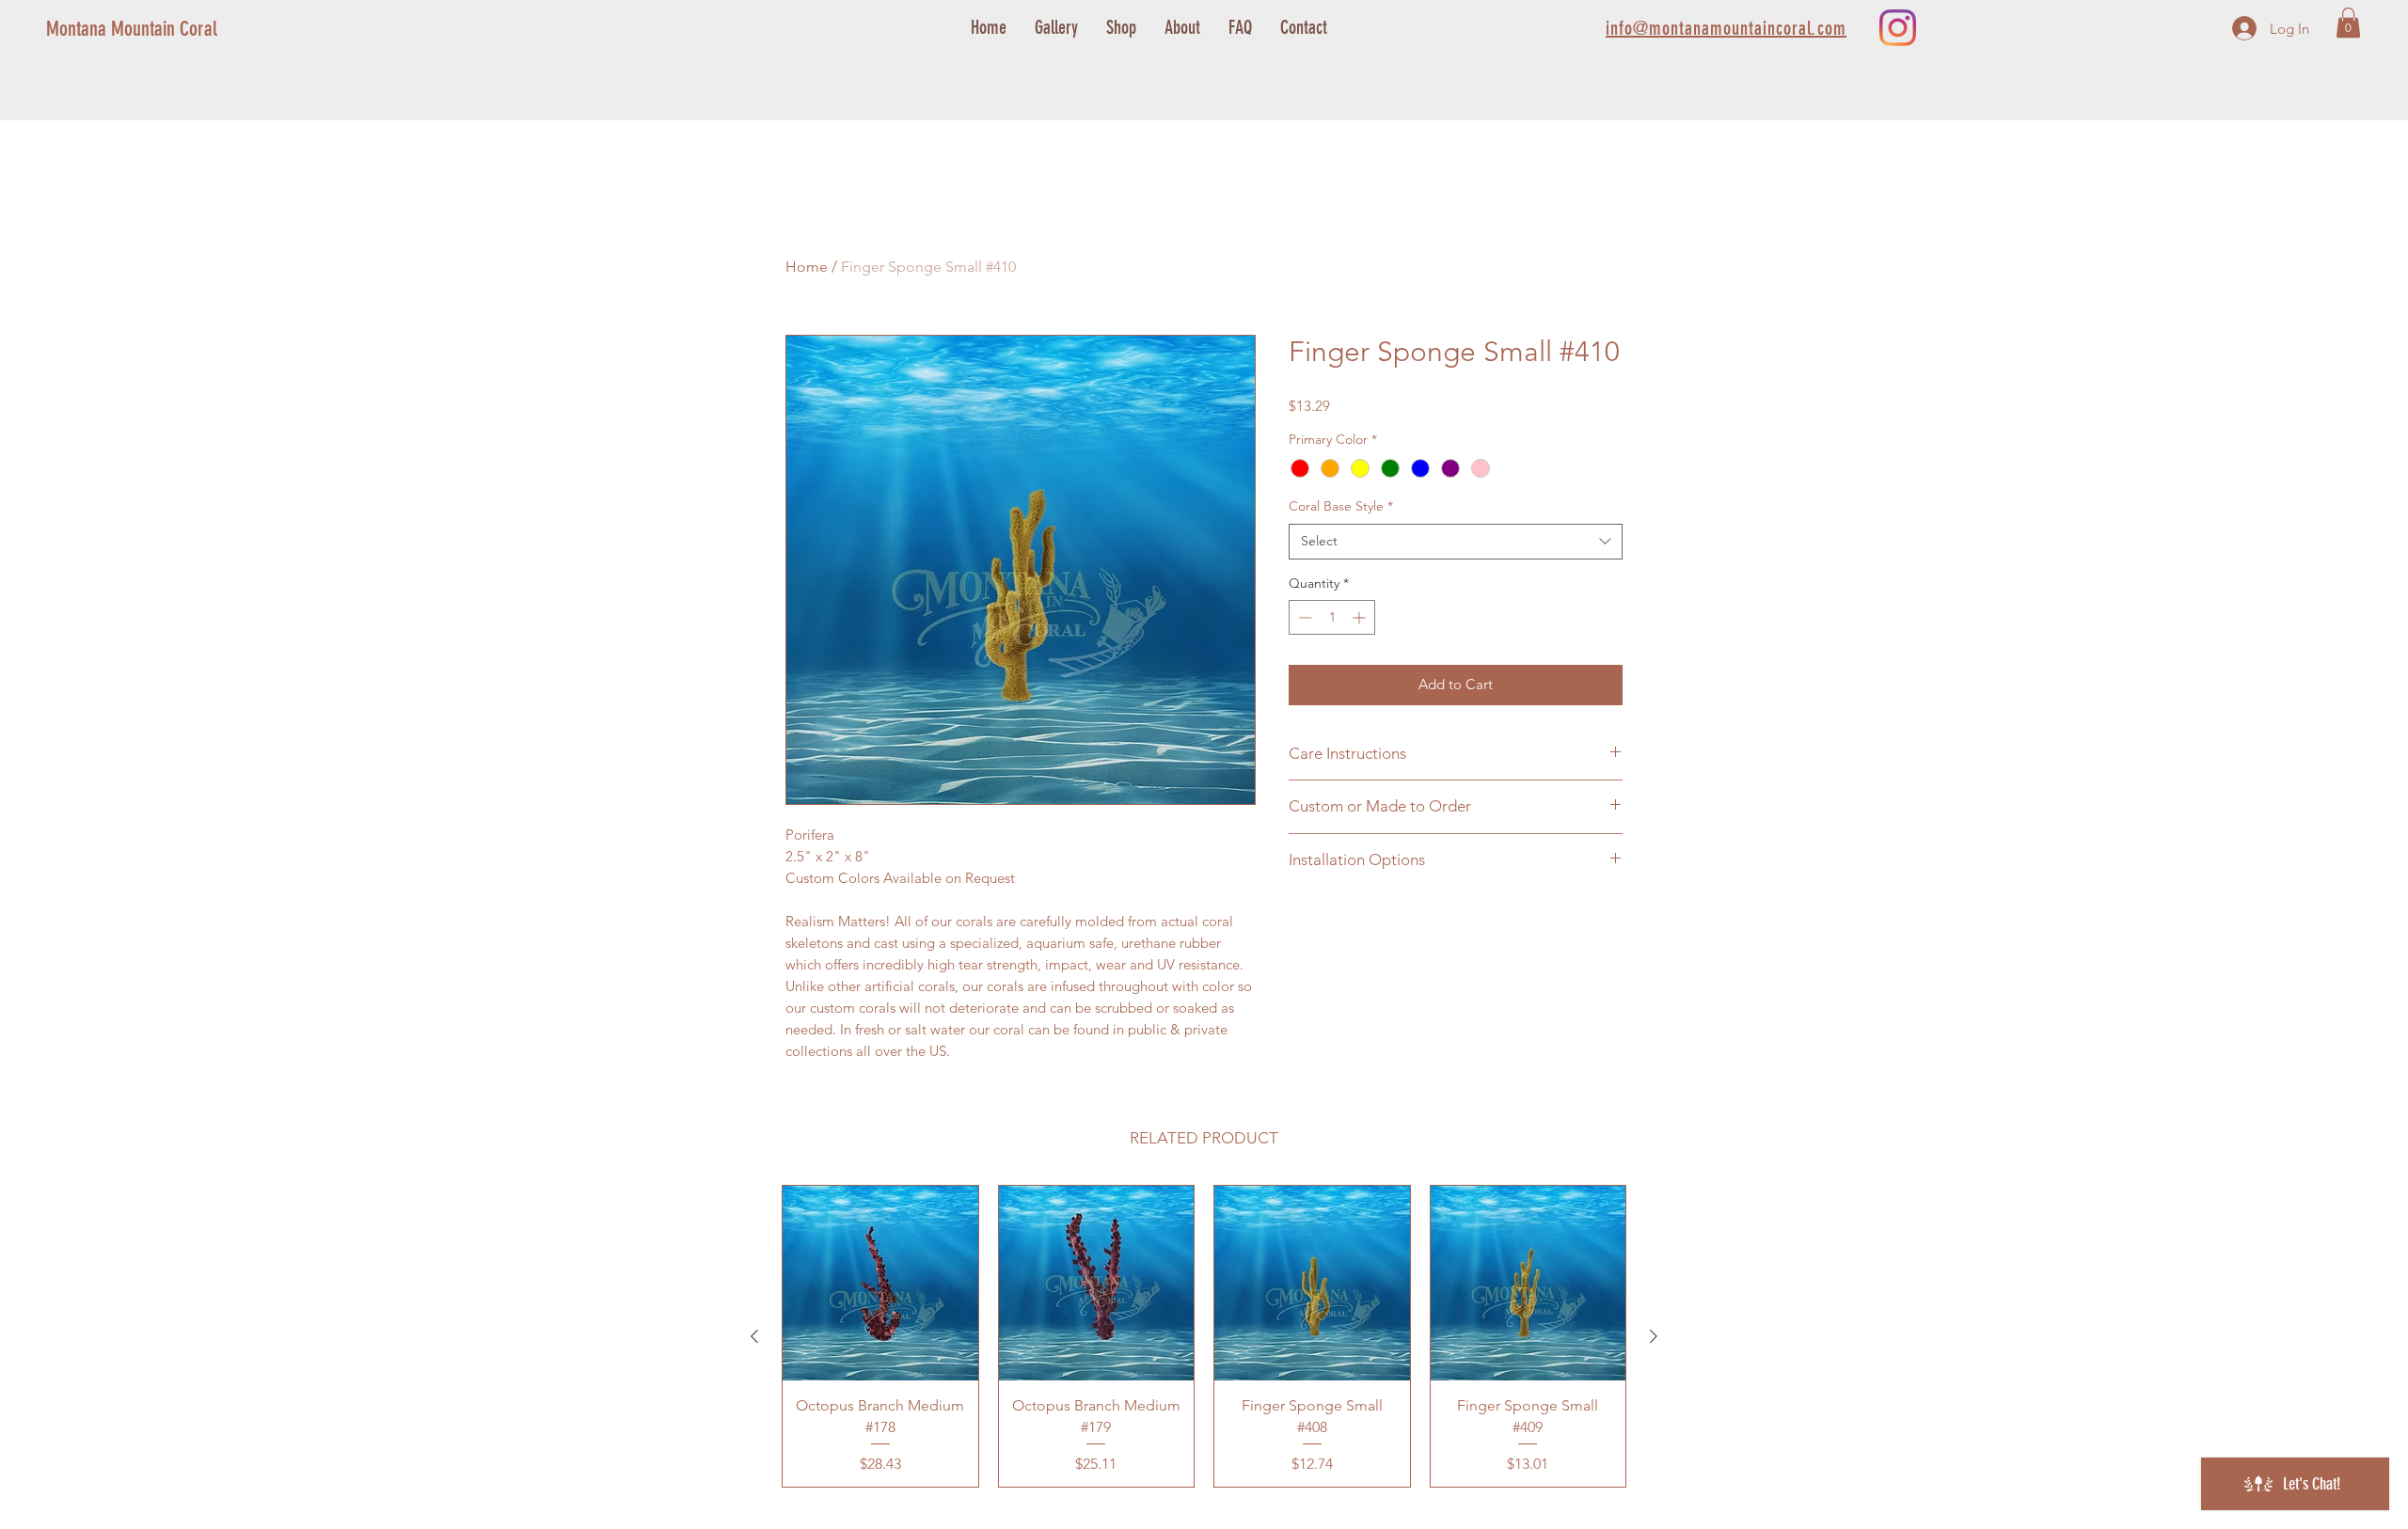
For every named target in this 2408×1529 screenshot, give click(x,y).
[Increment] (1361, 617)
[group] (1204, 1336)
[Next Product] (1654, 1336)
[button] (2348, 23)
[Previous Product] (754, 1336)
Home (807, 267)
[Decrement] (1303, 617)
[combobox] (1456, 542)
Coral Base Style (1341, 506)
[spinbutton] (1332, 617)
